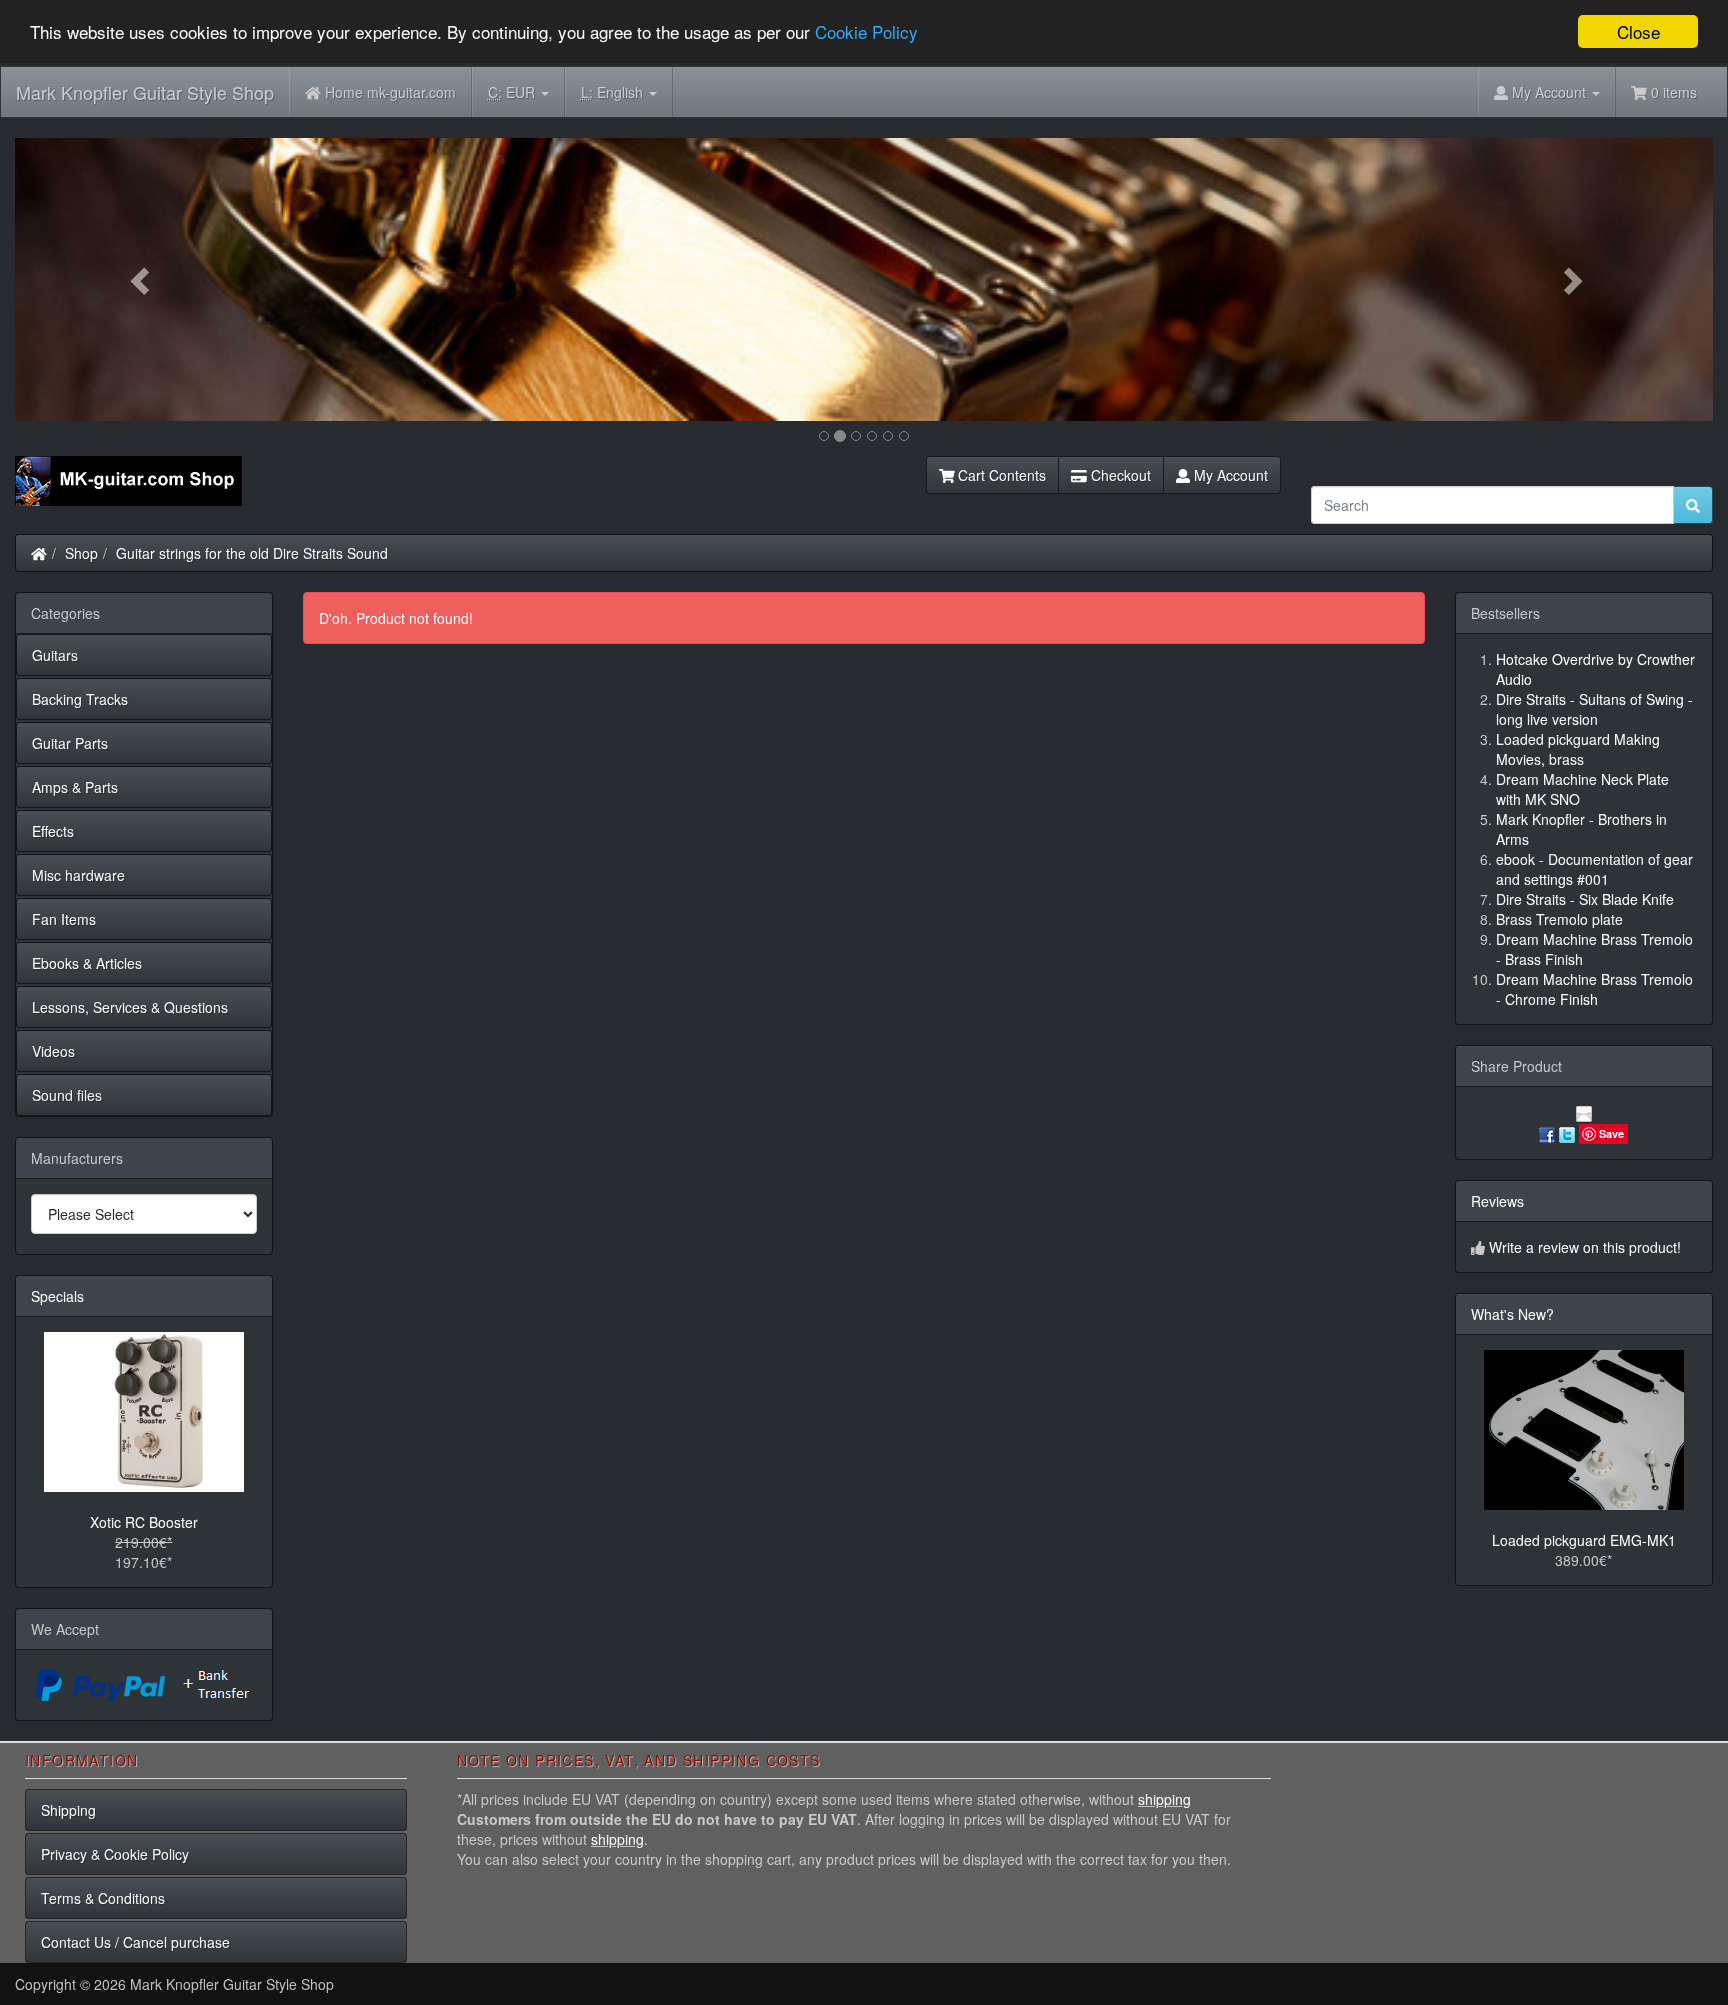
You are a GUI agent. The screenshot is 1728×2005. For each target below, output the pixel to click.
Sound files (67, 1095)
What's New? (1512, 1314)
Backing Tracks (80, 699)
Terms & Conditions (103, 1898)
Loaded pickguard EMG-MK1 (1584, 1540)
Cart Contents (1000, 475)
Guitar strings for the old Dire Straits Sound (252, 553)
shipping (1164, 1799)
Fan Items (64, 919)
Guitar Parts (70, 743)
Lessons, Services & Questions (130, 1007)
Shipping (68, 1810)
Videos (53, 1051)
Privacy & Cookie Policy (115, 1854)
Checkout (1119, 475)
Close (1638, 31)
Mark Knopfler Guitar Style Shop (145, 92)
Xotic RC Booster (144, 1522)
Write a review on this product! (1585, 1247)
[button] (142, 279)
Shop (81, 553)
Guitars (55, 655)
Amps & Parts (75, 787)
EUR (513, 92)
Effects (53, 831)
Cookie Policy (866, 32)
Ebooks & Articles (87, 963)
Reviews (1497, 1201)
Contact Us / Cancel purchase (135, 1942)
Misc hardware (78, 875)
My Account (1229, 475)
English (614, 92)
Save (1611, 1133)
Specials (57, 1296)
